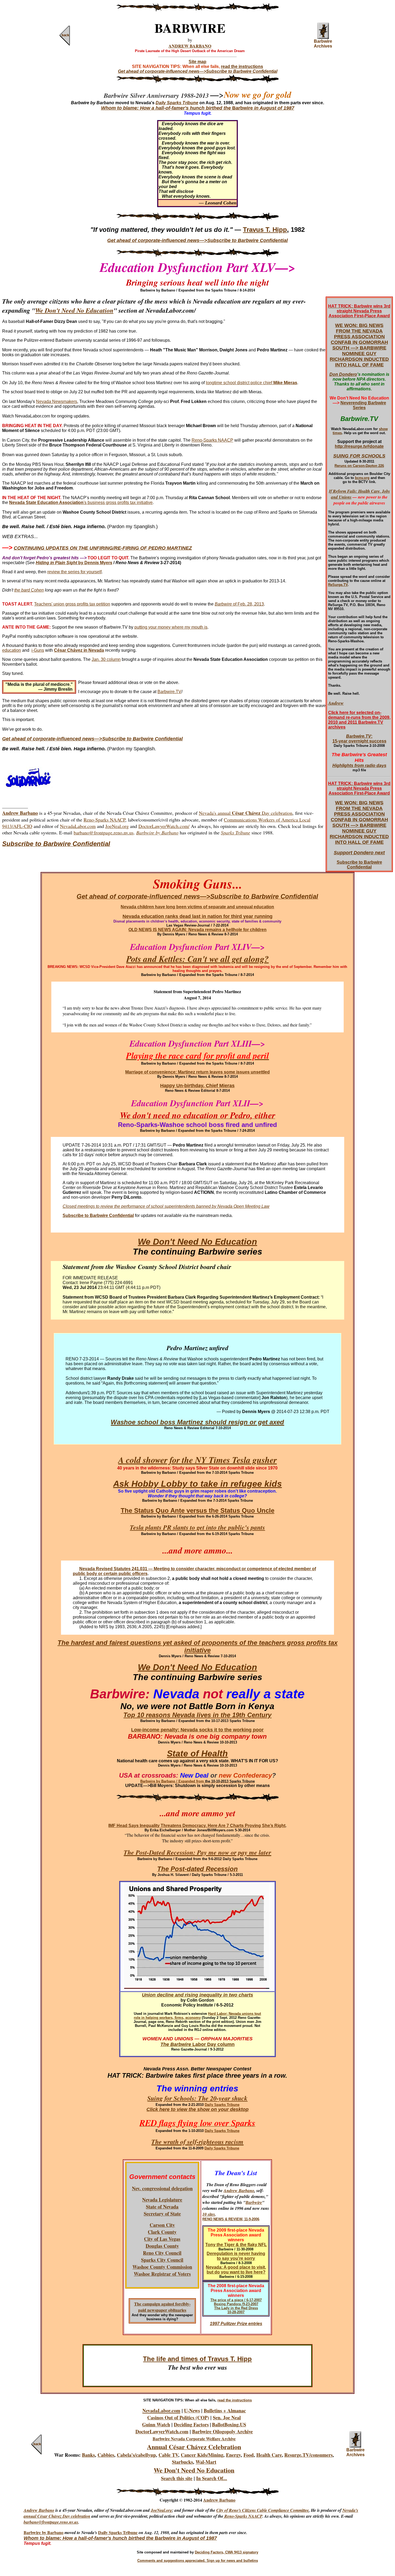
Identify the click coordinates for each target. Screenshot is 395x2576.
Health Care (269, 2455)
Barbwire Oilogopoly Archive (222, 2431)
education (12, 650)
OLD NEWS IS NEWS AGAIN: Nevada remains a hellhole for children (198, 930)
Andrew (336, 703)
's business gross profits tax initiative (118, 502)
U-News (192, 2411)
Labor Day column (213, 2044)
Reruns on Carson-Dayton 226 (359, 466)
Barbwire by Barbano (44, 2532)
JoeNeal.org (117, 826)
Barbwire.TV (169, 692)
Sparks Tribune (236, 833)
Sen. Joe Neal (227, 2418)
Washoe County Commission (162, 2267)
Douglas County (162, 2246)
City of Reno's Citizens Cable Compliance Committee (263, 2510)
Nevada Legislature (162, 2200)
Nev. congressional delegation (162, 2188)
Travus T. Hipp (265, 230)
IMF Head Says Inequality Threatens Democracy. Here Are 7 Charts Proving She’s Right (197, 1826)
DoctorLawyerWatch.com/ (164, 826)
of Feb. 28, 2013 (248, 604)
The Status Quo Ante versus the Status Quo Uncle (198, 1510)
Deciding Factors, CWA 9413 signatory (227, 2552)
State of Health (197, 1753)
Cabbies (106, 2455)
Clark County (162, 2232)
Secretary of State (162, 2214)
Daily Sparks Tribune (222, 2105)
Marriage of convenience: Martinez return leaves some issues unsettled (198, 1072)
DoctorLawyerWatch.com (162, 2431)
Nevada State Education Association (46, 502)
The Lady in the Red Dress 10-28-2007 (236, 2310)
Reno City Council (162, 2253)
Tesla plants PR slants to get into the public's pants (197, 1527)
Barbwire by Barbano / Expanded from (173, 1781)
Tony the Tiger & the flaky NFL (236, 2245)
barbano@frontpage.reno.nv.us (104, 833)
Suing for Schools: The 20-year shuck (197, 2098)
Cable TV (168, 2455)
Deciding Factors (191, 2424)
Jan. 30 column (106, 659)
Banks (88, 2455)
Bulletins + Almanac (225, 2411)
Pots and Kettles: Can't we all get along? (198, 959)
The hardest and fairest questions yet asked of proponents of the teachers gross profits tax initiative (198, 1646)
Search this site (177, 2478)
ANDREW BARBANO (190, 46)
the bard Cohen (29, 590)
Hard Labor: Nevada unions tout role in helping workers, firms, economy (197, 2016)
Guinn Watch (156, 2424)
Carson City (162, 2225)
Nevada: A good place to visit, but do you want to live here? (236, 2270)
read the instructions (242, 66)
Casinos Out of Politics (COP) (178, 2418)
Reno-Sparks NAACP (212, 440)
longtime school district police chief (252, 383)
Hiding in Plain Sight (56, 563)
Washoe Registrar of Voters (162, 2274)
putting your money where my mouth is (171, 627)
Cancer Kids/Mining (202, 2455)
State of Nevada (162, 2207)
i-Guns (38, 650)
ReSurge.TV (338, 585)
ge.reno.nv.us (67, 2522)
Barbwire (223, 604)
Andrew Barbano (239, 2190)
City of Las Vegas (162, 2239)
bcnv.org (362, 478)
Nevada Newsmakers (57, 401)
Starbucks (182, 2462)
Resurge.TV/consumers (308, 2455)
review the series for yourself (74, 572)
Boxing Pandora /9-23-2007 (236, 2304)
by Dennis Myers (95, 563)
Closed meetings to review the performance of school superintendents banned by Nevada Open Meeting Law (166, 1206)
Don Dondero (343, 374)
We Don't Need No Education (74, 310)
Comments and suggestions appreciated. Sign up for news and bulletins (198, 2561)
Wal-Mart (206, 2462)
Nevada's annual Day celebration (246, 813)
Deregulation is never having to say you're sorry (236, 2256)
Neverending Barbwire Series (363, 405)
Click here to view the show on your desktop (198, 2109)
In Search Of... (212, 2478)
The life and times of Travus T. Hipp (197, 2359)
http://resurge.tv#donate (359, 446)
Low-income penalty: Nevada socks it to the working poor (197, 1730)
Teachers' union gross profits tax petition (72, 604)
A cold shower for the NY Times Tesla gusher (198, 1460)
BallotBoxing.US (229, 2424)
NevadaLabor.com (78, 826)
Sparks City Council (162, 2260)
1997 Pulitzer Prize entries (236, 2324)
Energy (233, 2455)
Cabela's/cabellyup (136, 2455)
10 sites (209, 2214)
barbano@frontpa (39, 2522)
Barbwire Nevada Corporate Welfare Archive (194, 2439)
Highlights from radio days (359, 765)
